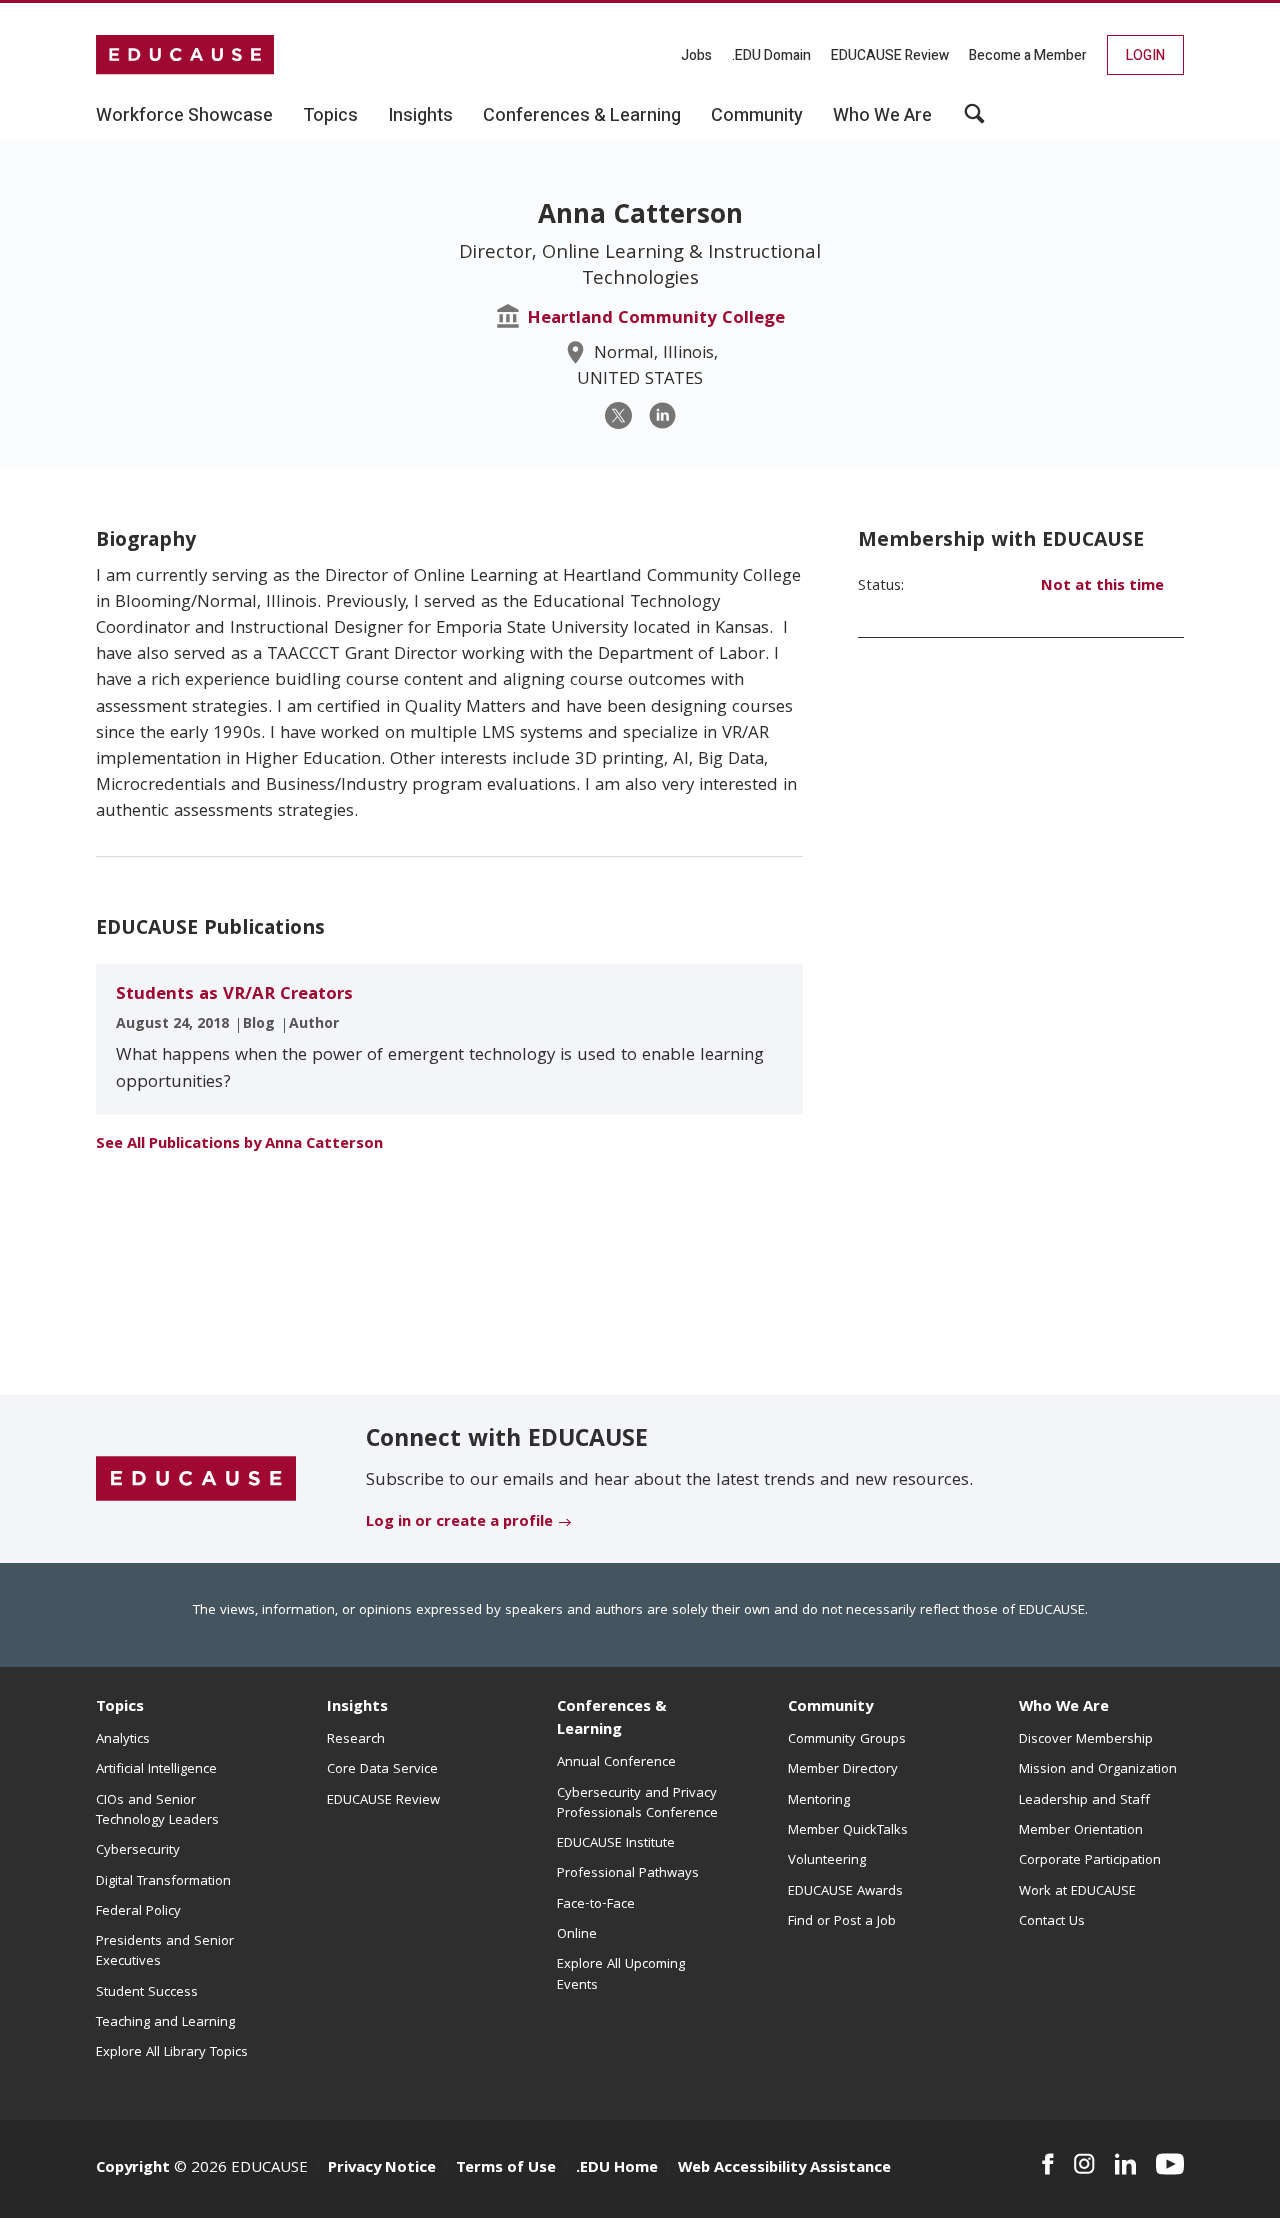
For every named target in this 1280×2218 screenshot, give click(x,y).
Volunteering (827, 1861)
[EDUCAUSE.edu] (185, 55)
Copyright (133, 2169)
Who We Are (1064, 1708)
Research (356, 1740)
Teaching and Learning (165, 2023)
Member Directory (843, 1770)
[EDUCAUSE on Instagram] (1084, 2164)
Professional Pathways (628, 1874)
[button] (974, 121)
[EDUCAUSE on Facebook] (1047, 2164)
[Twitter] (618, 415)
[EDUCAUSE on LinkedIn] (1126, 2164)
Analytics (123, 1740)
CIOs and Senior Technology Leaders (157, 1811)
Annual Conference (616, 1763)
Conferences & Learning (612, 1719)
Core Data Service (382, 1770)
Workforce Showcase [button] (184, 116)
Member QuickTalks (848, 1831)
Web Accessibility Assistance (784, 2169)
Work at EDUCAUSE (1077, 1892)
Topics (120, 1708)
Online (577, 1935)
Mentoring (819, 1801)
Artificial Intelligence (156, 1770)
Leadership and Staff (1084, 1801)
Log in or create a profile (459, 1523)
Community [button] (757, 116)
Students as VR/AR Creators (234, 995)
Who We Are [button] (882, 116)
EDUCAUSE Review (890, 55)
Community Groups (847, 1740)
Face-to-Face (596, 1905)
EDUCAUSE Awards (845, 1892)
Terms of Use (506, 2169)
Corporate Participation (1090, 1861)
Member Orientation (1081, 1831)
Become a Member (1028, 55)
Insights (357, 1708)
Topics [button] (330, 116)
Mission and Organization (1098, 1770)
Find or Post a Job (842, 1922)
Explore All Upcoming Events (621, 1975)
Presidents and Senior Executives (165, 1952)
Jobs (696, 55)
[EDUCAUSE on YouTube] (1170, 2164)
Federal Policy (138, 1912)
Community (830, 1708)
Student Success (147, 1993)
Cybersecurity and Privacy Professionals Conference (637, 1804)
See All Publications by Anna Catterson (239, 1145)
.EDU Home (617, 2169)
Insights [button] (420, 116)
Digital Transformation (163, 1882)
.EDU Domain (771, 55)
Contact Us (1052, 1922)
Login (1145, 55)
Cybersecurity (138, 1851)
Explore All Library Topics (172, 2053)
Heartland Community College (656, 319)
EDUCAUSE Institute (616, 1844)
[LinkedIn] (662, 415)
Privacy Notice (382, 2169)
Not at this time (1102, 587)
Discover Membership (1086, 1740)
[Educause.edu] (196, 1480)
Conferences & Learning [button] (582, 116)
